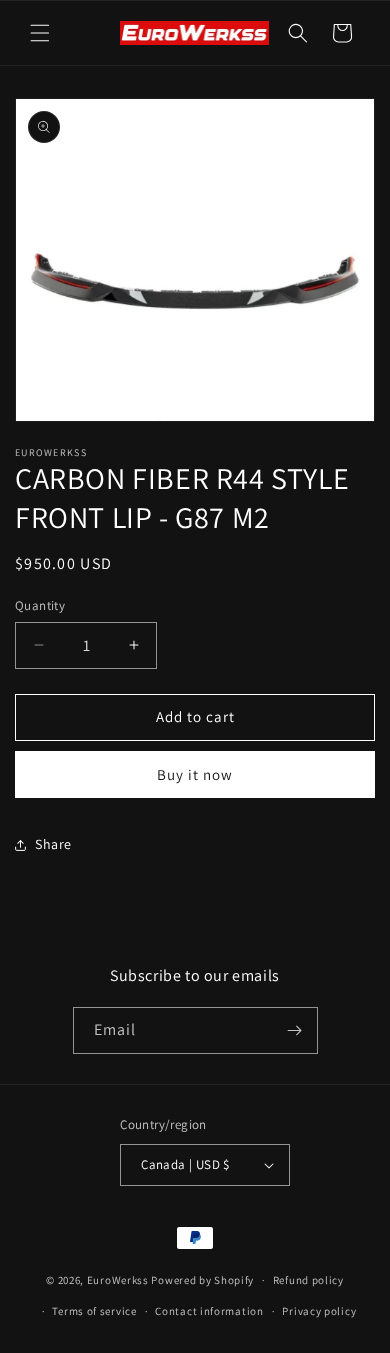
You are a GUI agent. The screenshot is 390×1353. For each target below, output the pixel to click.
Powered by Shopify (202, 1280)
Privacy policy (319, 1311)
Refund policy (308, 1280)
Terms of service (94, 1311)
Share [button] (53, 844)
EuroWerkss (118, 1280)
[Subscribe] (295, 1030)
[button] (40, 33)
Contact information (209, 1311)
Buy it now (195, 774)
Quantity (40, 605)
